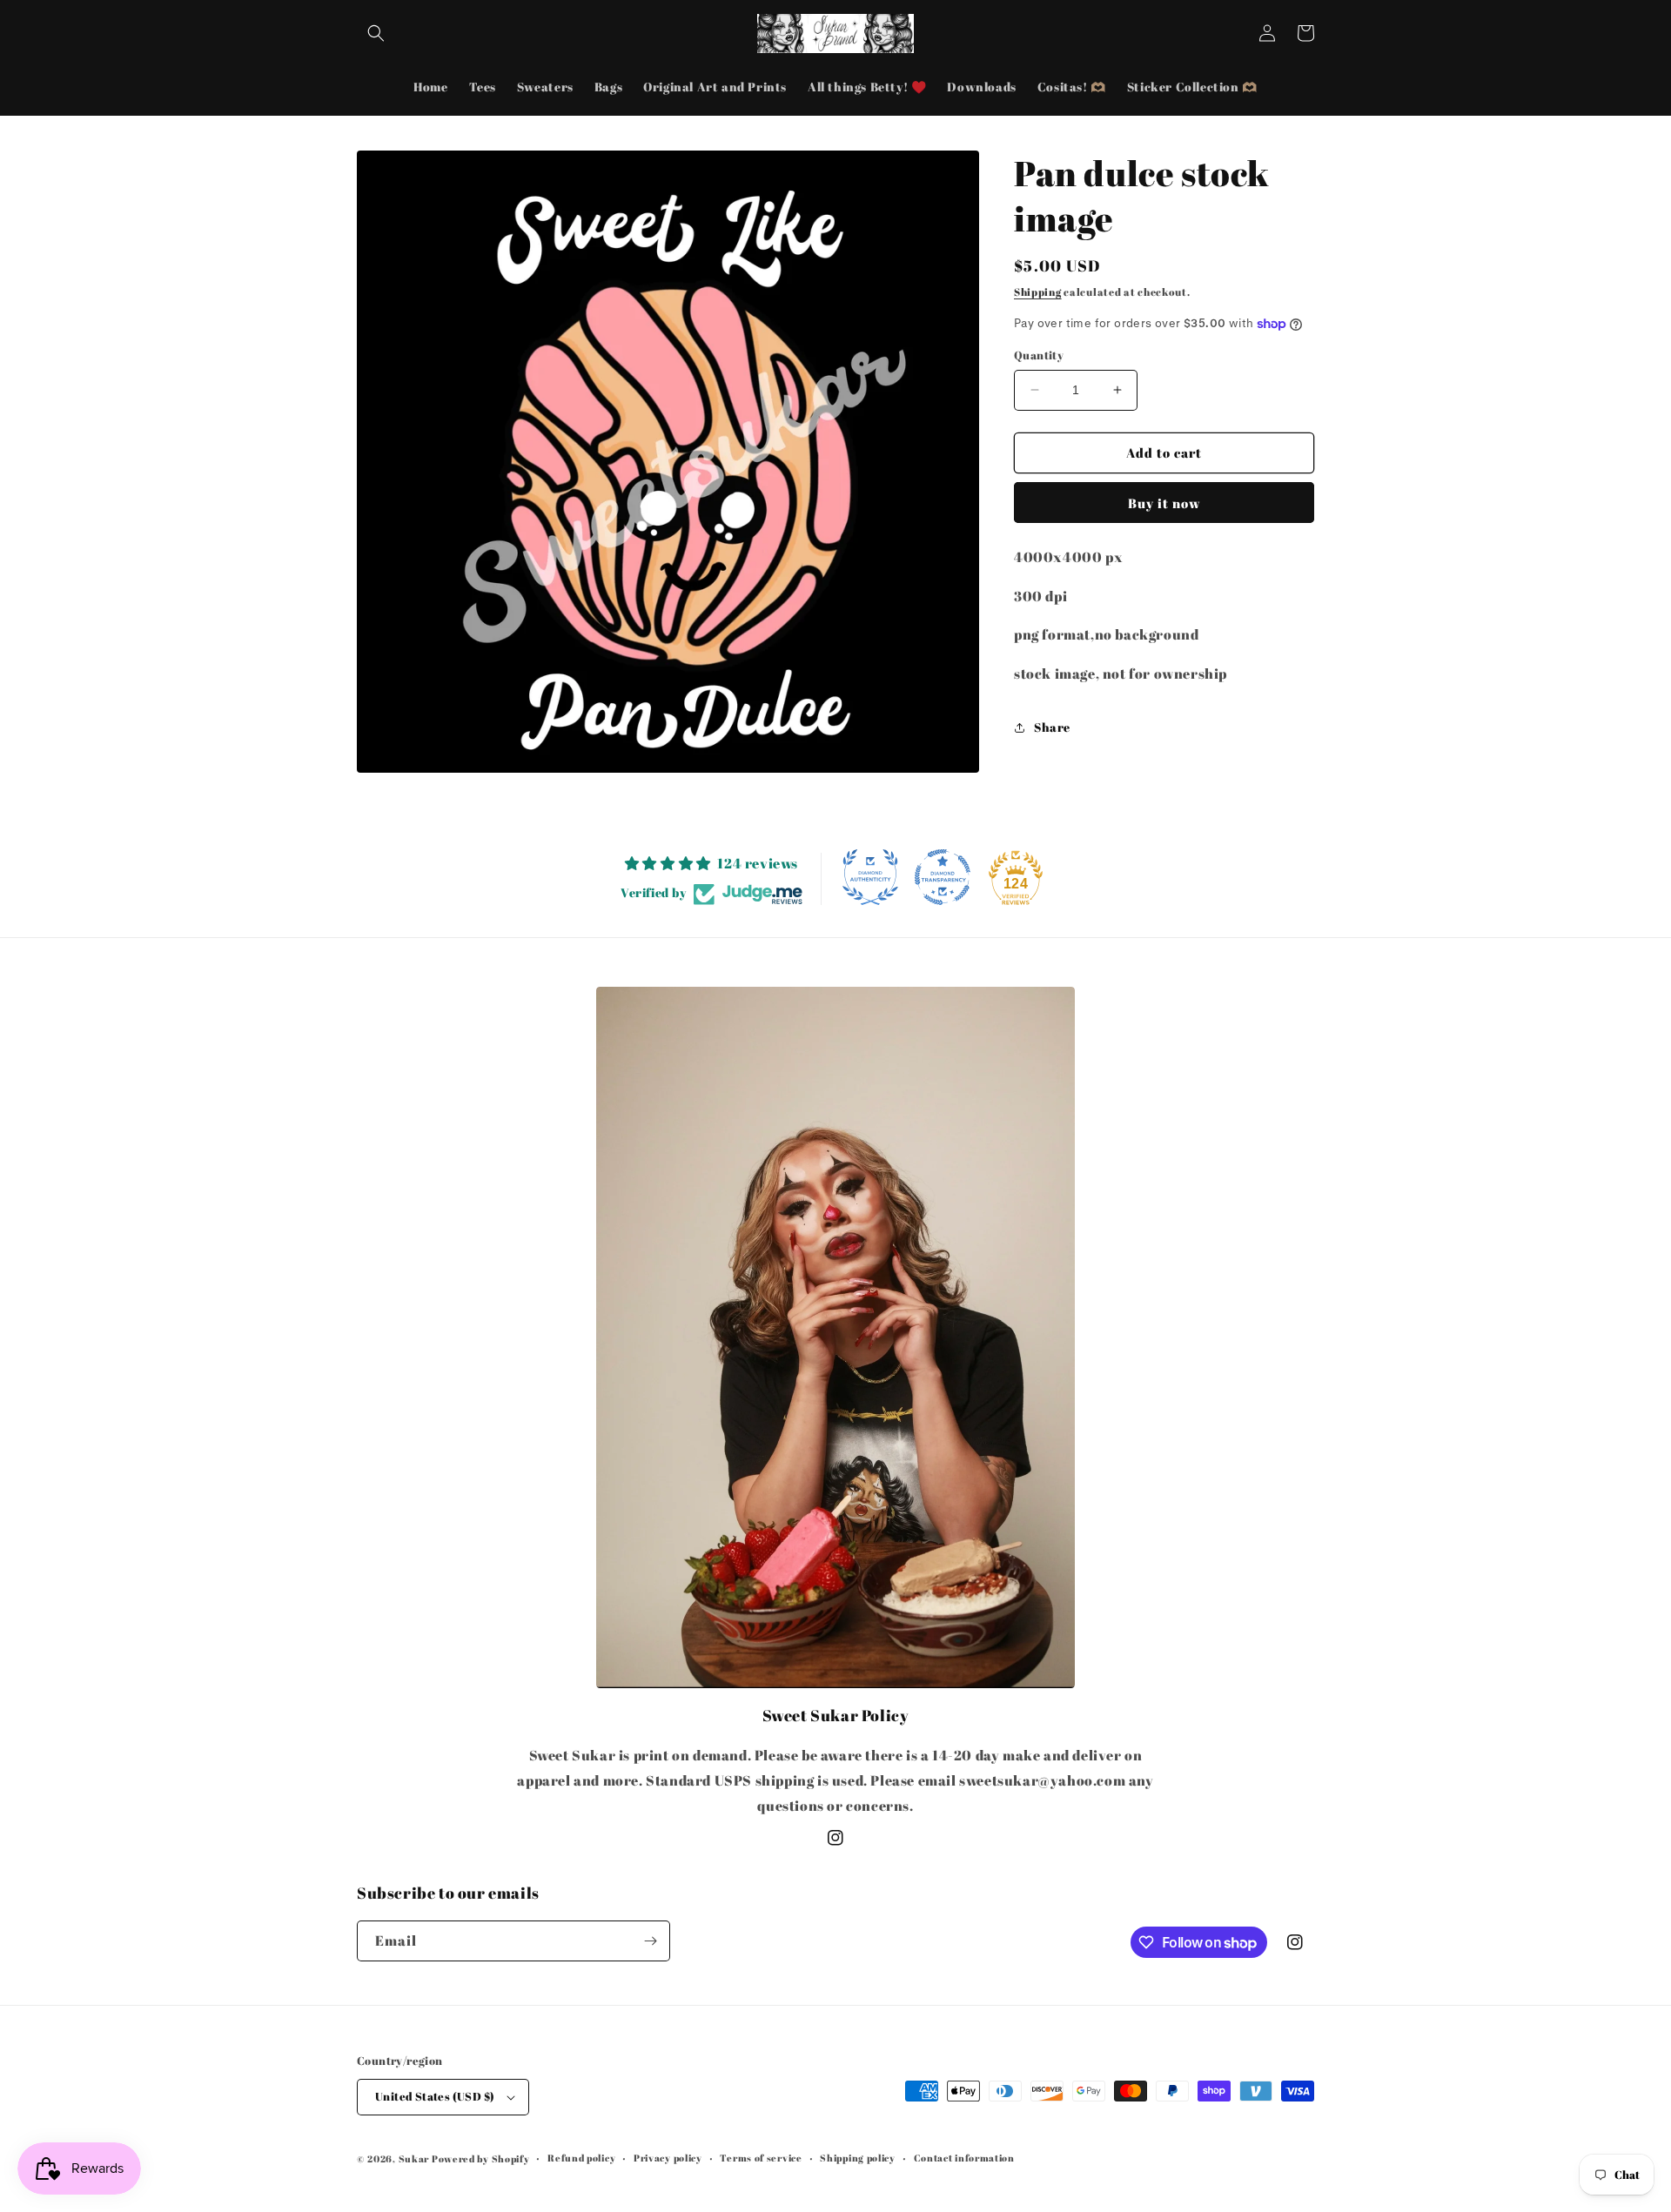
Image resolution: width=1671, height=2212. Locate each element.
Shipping (1038, 292)
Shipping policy (858, 2158)
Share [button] (1052, 727)
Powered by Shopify (481, 2158)
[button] (376, 33)
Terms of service (761, 2158)
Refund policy (581, 2158)
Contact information (964, 2158)
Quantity (1039, 355)
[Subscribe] (650, 1941)
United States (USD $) (435, 2096)
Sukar (414, 2158)
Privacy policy (668, 2158)
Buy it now (1164, 503)
